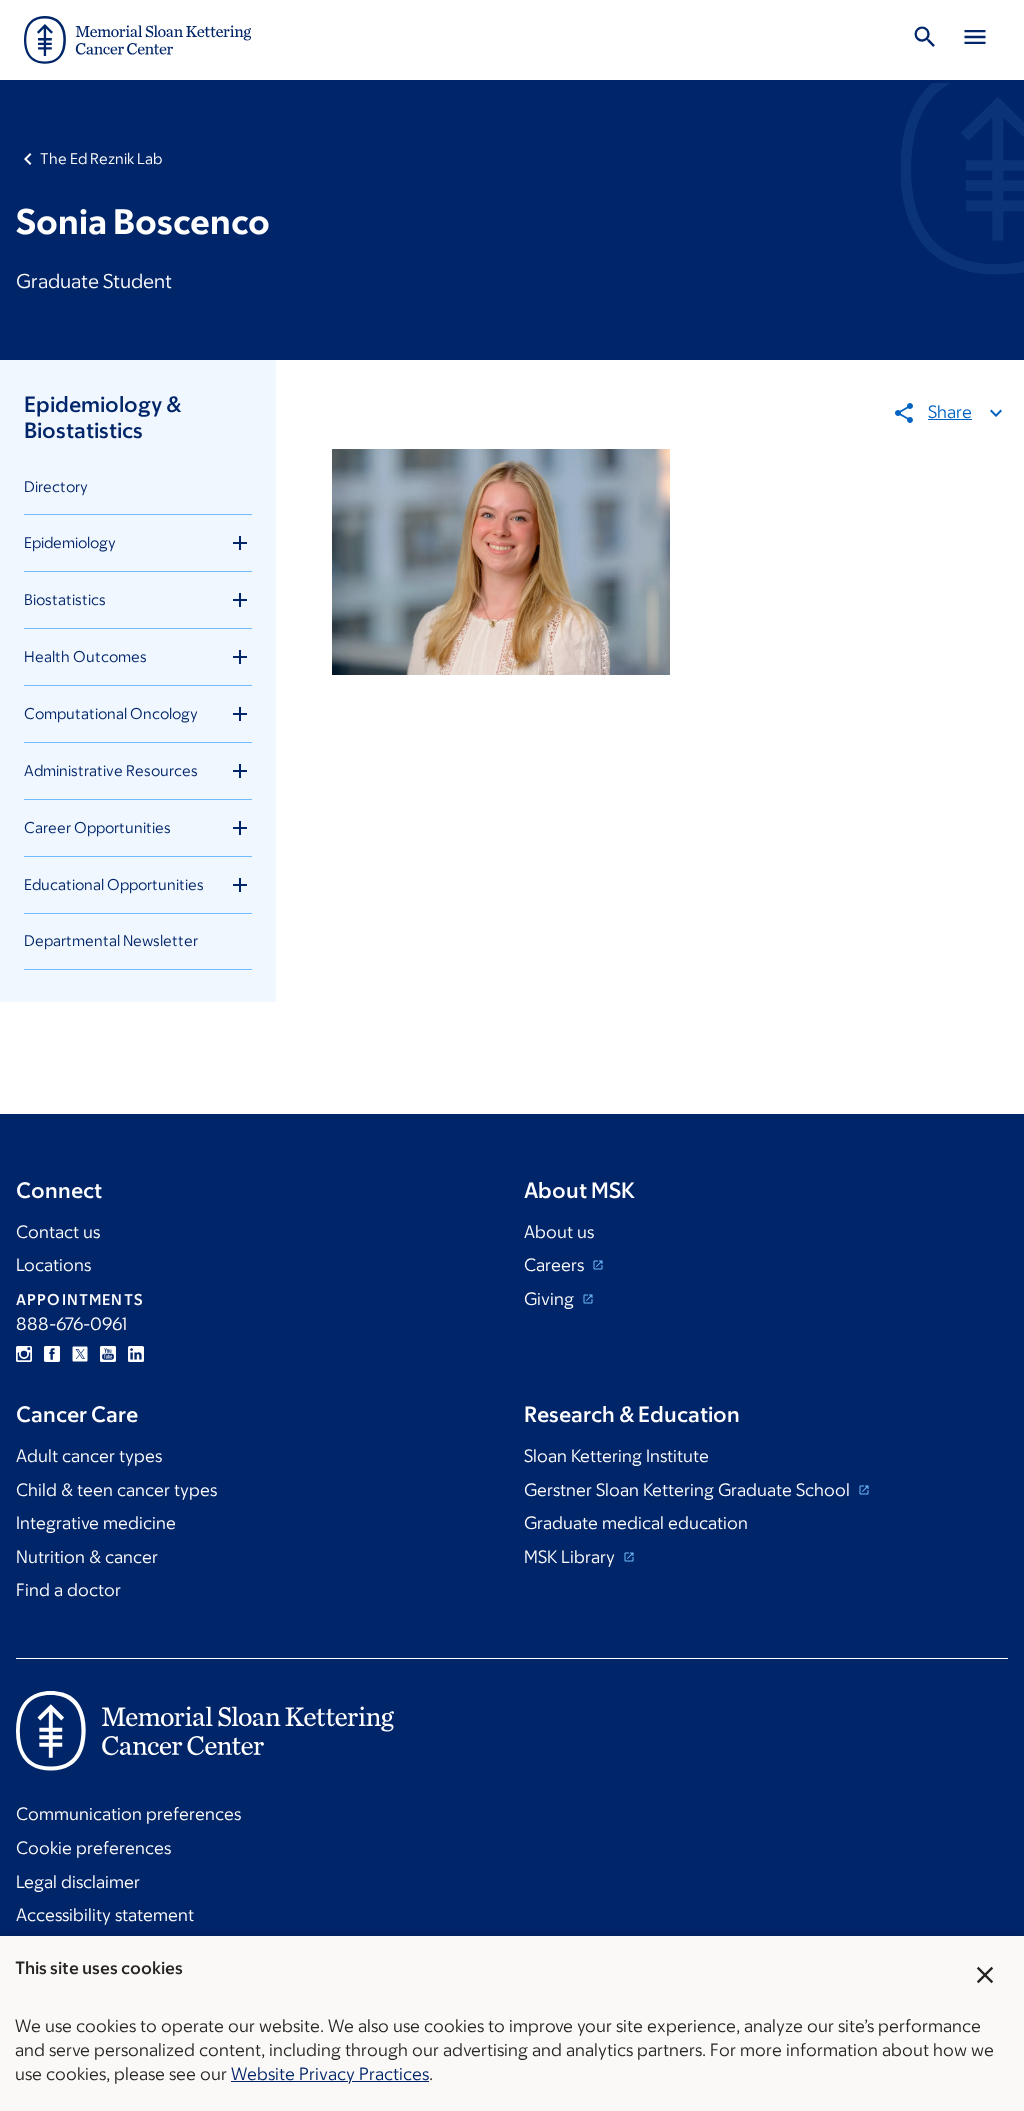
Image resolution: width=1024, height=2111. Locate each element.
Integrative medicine (96, 1523)
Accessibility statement (105, 1915)
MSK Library (571, 1557)
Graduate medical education (636, 1523)
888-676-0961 (71, 1324)
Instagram (24, 1354)
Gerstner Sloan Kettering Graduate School (689, 1490)
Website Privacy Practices (330, 2074)
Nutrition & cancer (87, 1557)
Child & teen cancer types (116, 1490)
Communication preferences (128, 1814)
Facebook (52, 1354)
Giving (551, 1299)
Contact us (58, 1232)
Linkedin (136, 1354)
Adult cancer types (89, 1456)
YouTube (108, 1354)
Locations (53, 1265)
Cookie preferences (93, 1848)
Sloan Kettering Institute (616, 1456)
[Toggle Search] (925, 40)
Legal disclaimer (78, 1882)
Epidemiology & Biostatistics (102, 417)
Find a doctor (68, 1590)
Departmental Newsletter (111, 940)
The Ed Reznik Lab (101, 158)
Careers (556, 1265)
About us (559, 1232)
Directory (56, 486)
